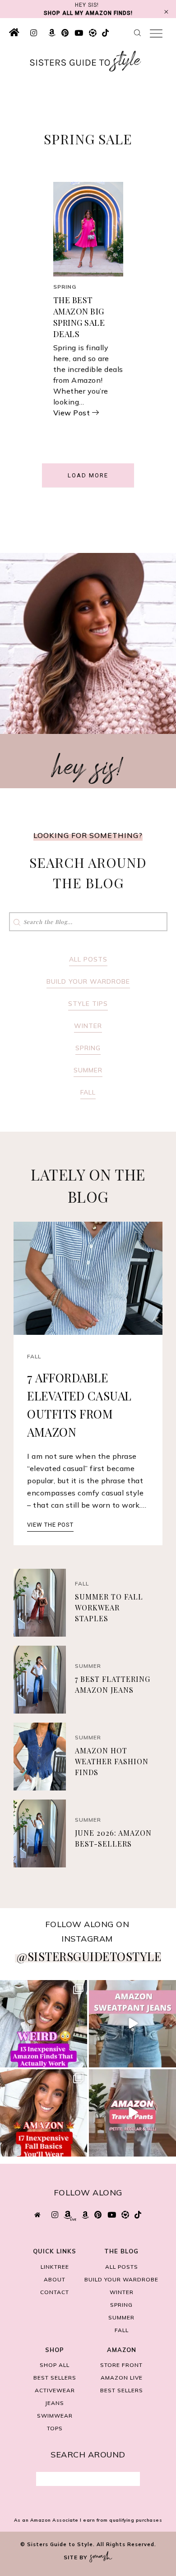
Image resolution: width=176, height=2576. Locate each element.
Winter (88, 1026)
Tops (55, 2428)
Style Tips (88, 1004)
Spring (65, 287)
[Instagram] (79, 2059)
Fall (88, 1092)
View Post (72, 413)
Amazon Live (122, 2378)
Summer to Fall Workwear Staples (109, 1607)
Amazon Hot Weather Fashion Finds (112, 1761)
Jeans (55, 2403)
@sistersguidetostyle (89, 1956)
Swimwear (55, 2416)
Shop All (55, 2365)
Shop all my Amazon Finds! (88, 13)
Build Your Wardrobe (88, 981)
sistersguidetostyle (43, 1988)
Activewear (55, 2390)
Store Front (121, 2365)
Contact (55, 2292)
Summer (88, 1070)
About (55, 2279)
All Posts (88, 959)
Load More (88, 475)
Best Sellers (55, 2378)
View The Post (50, 1525)
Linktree (55, 2267)
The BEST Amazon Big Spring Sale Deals (79, 317)
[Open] (44, 2024)
